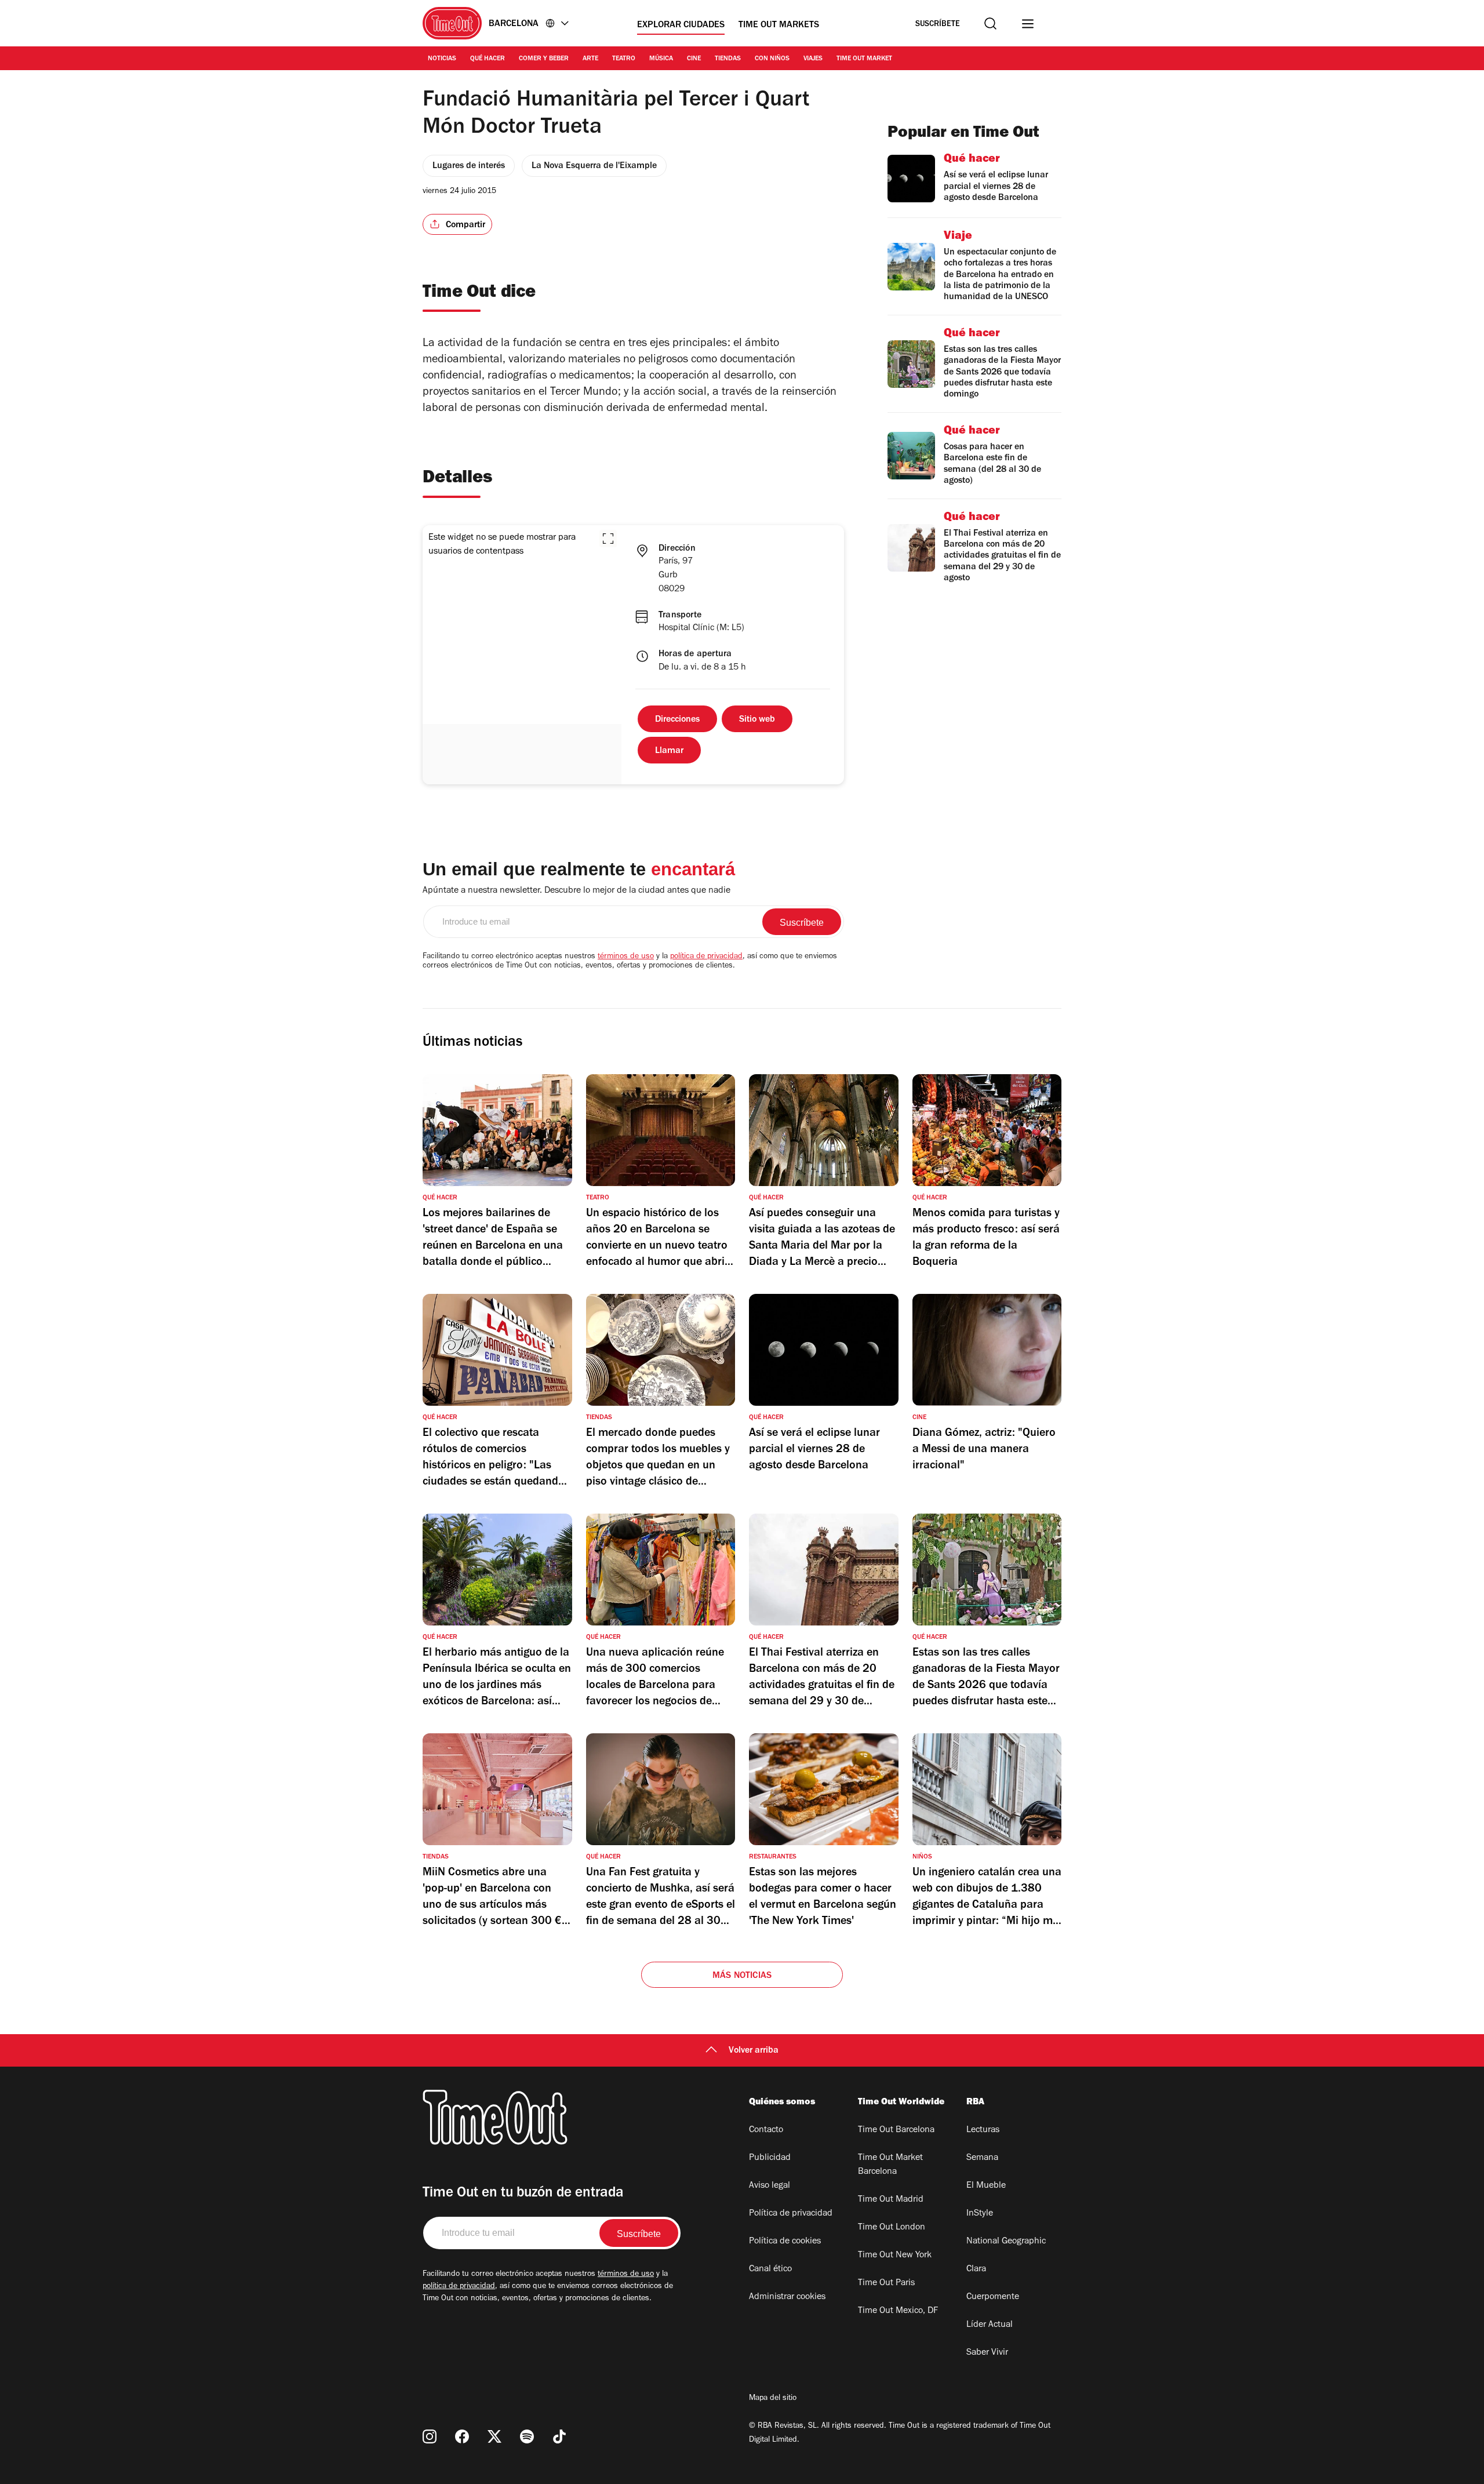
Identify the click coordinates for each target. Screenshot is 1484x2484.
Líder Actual (990, 2325)
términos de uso (626, 957)
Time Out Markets (779, 26)
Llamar (669, 751)
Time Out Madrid (891, 2200)
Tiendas (728, 59)
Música (661, 59)
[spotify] (527, 2436)
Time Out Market (864, 59)
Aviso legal (770, 2186)
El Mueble (986, 2186)
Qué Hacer (488, 59)
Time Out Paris (886, 2283)
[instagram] (430, 2436)
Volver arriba (754, 2051)
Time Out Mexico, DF (898, 2311)
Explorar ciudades (681, 26)
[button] (608, 539)
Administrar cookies (787, 2297)
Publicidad (770, 2158)
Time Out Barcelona (896, 2130)
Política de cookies (785, 2242)
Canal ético (770, 2270)
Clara (976, 2270)
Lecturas (983, 2130)
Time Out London (892, 2228)
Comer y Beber (544, 59)
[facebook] (462, 2436)
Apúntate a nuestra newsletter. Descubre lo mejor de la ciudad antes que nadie (576, 891)
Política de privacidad (791, 2214)
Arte (590, 59)
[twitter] (494, 2436)
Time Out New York (895, 2256)
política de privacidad (706, 957)
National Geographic (1006, 2242)
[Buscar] (990, 23)
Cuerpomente (993, 2297)
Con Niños (772, 59)
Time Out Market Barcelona (890, 2165)
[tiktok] (559, 2436)
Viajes (813, 59)
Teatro (624, 59)
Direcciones (677, 720)
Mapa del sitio (773, 2399)
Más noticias (742, 1976)
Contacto (766, 2130)
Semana (982, 2158)
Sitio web (757, 720)
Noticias (442, 59)
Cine (694, 59)
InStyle (980, 2214)
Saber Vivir (987, 2353)
